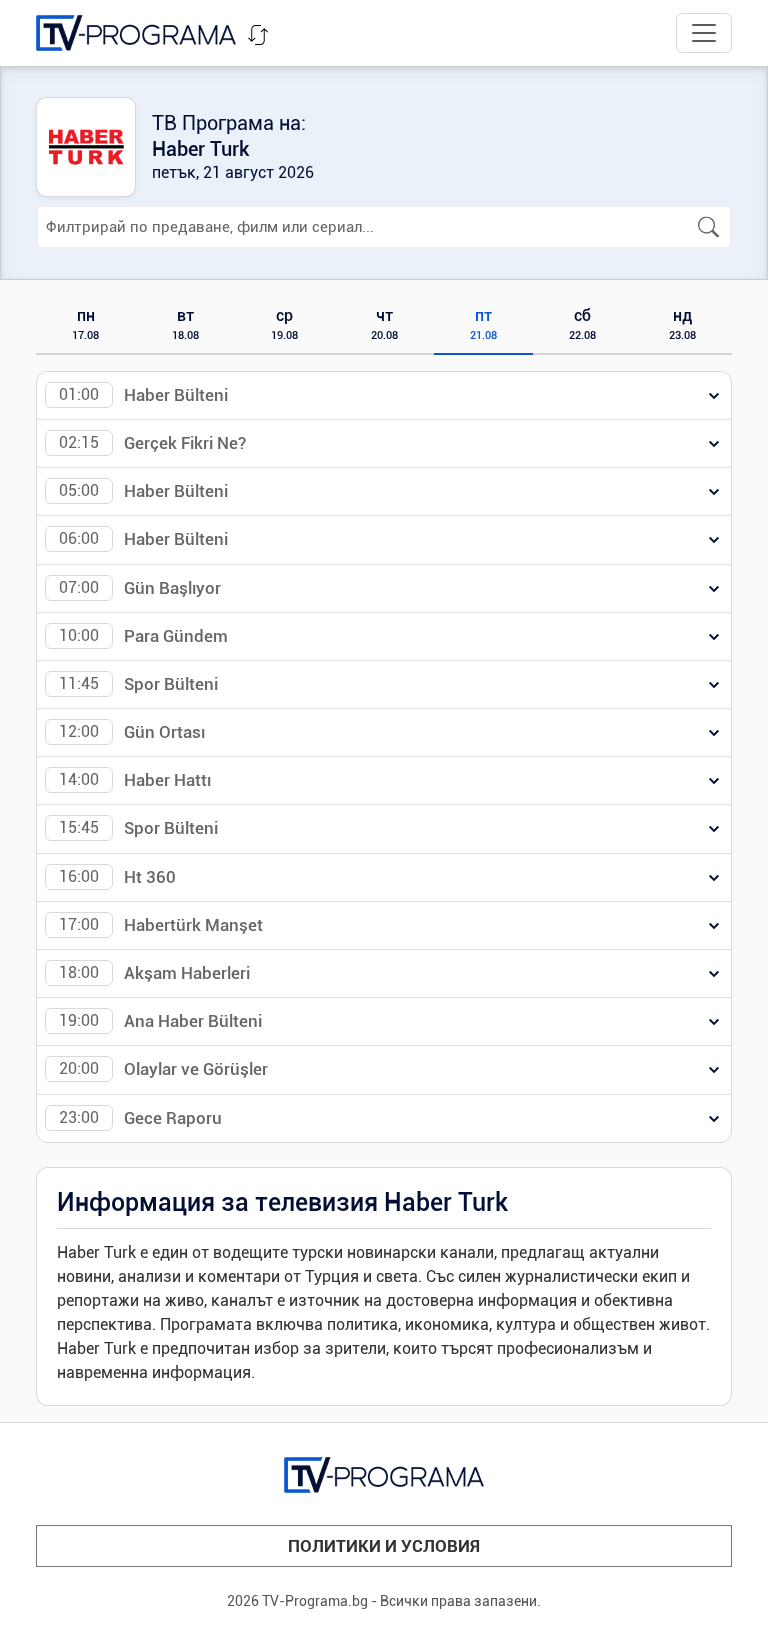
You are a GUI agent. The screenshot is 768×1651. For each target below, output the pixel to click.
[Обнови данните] (258, 35)
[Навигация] (704, 33)
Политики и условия (384, 1546)
